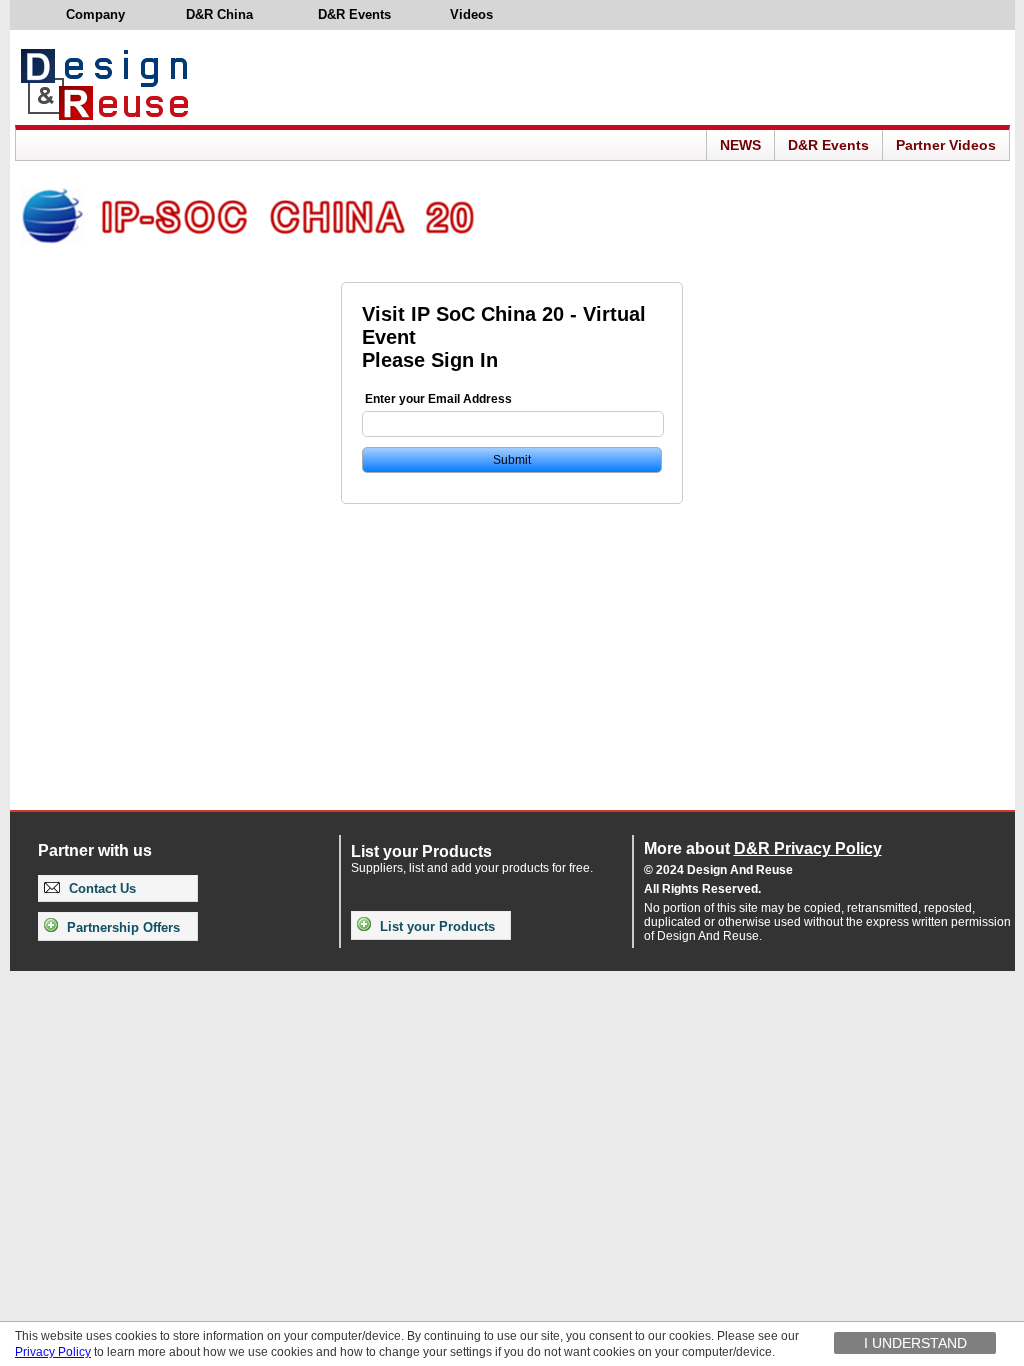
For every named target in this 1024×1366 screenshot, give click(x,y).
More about (763, 848)
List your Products (435, 926)
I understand (915, 1343)
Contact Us (100, 888)
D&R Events (828, 145)
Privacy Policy (53, 1352)
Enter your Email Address (438, 399)
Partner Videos (946, 145)
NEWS (740, 145)
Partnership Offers (121, 927)
